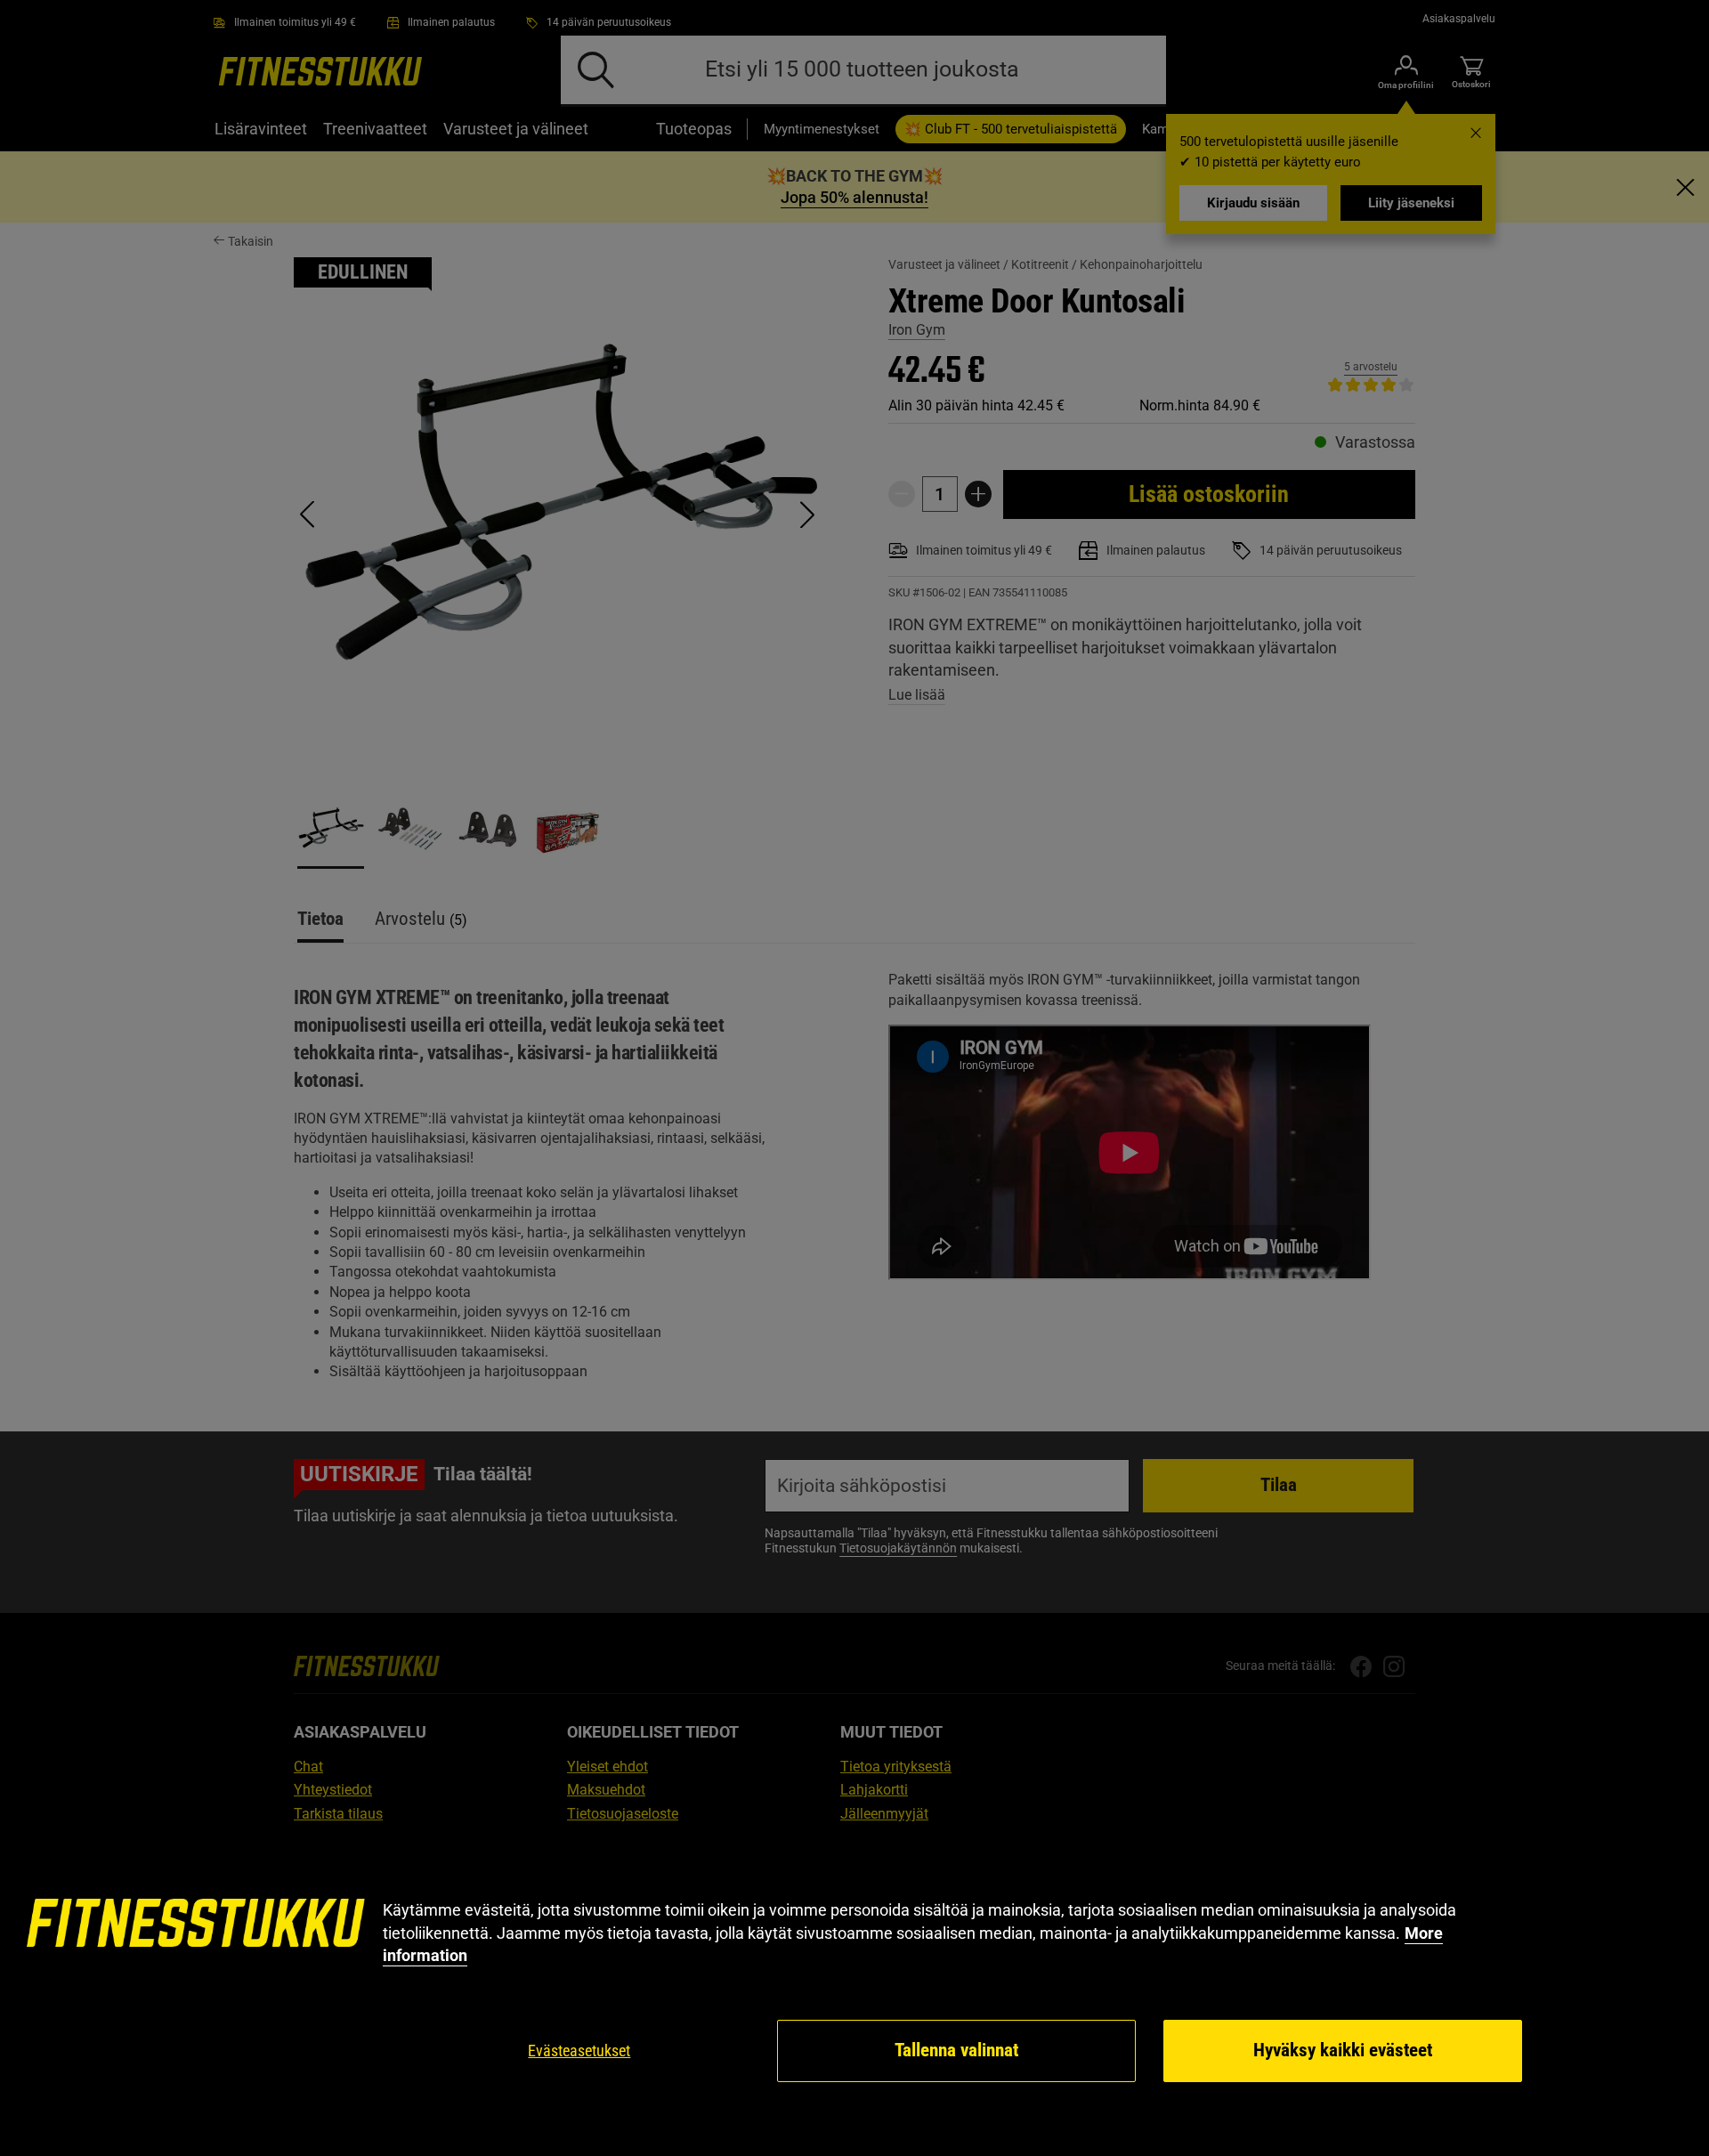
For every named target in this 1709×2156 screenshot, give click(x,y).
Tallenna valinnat (956, 2050)
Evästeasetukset (579, 2051)
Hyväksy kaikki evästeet (1343, 2050)
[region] (854, 1992)
